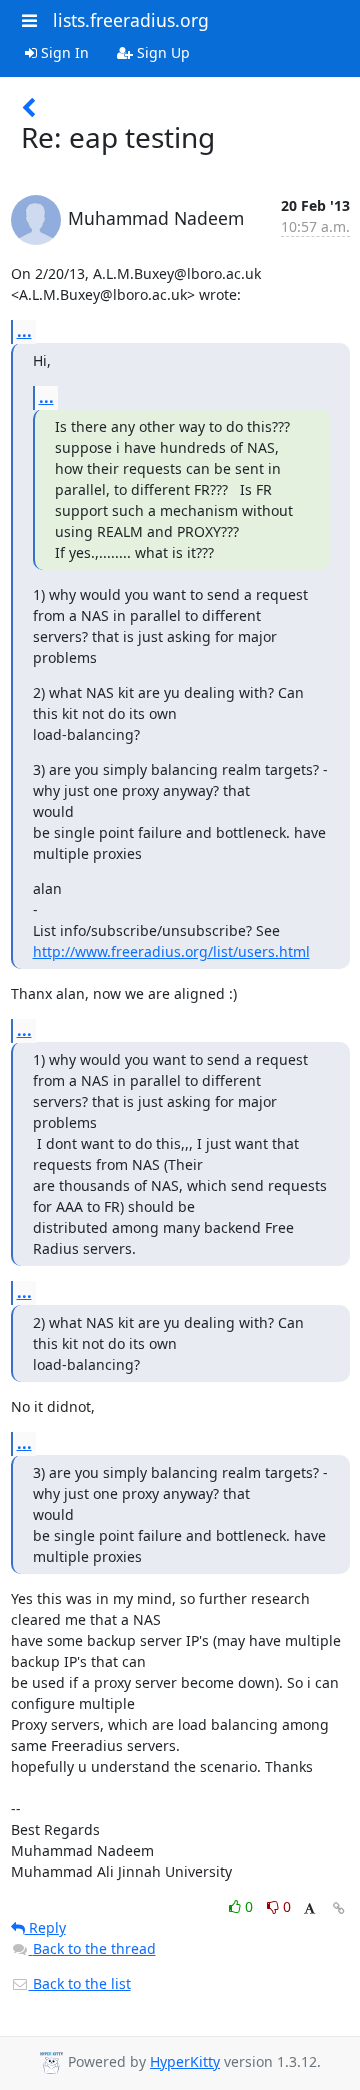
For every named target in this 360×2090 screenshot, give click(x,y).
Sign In (63, 52)
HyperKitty (185, 2061)
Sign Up (161, 52)
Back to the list (80, 1983)
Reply (45, 1927)
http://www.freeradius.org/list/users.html (171, 951)
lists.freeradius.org (131, 20)
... (24, 331)
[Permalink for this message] (339, 1908)
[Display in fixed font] (309, 1909)
